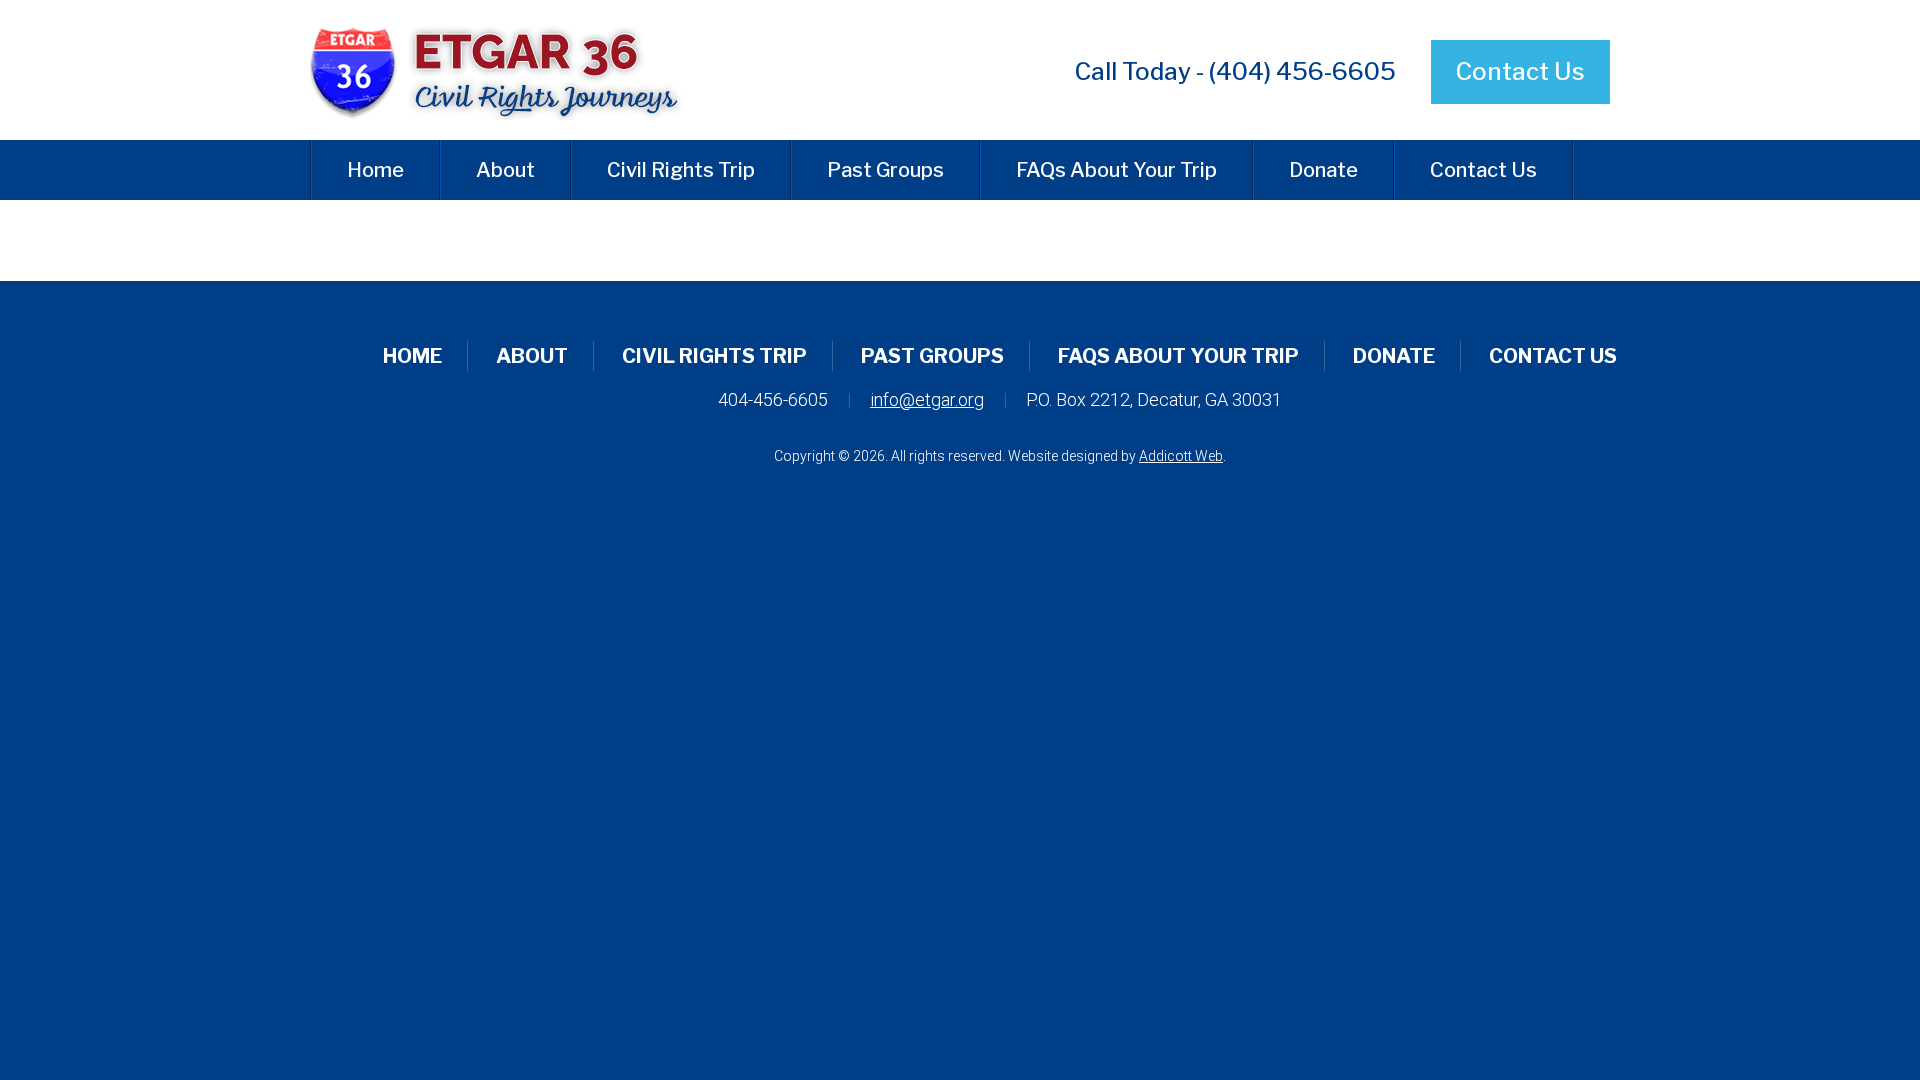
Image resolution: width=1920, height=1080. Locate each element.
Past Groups (885, 170)
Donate (1323, 170)
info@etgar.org (927, 399)
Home (375, 170)
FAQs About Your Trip (1116, 170)
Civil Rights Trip (681, 170)
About (505, 170)
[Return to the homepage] (513, 70)
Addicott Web (1181, 456)
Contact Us (1520, 71)
